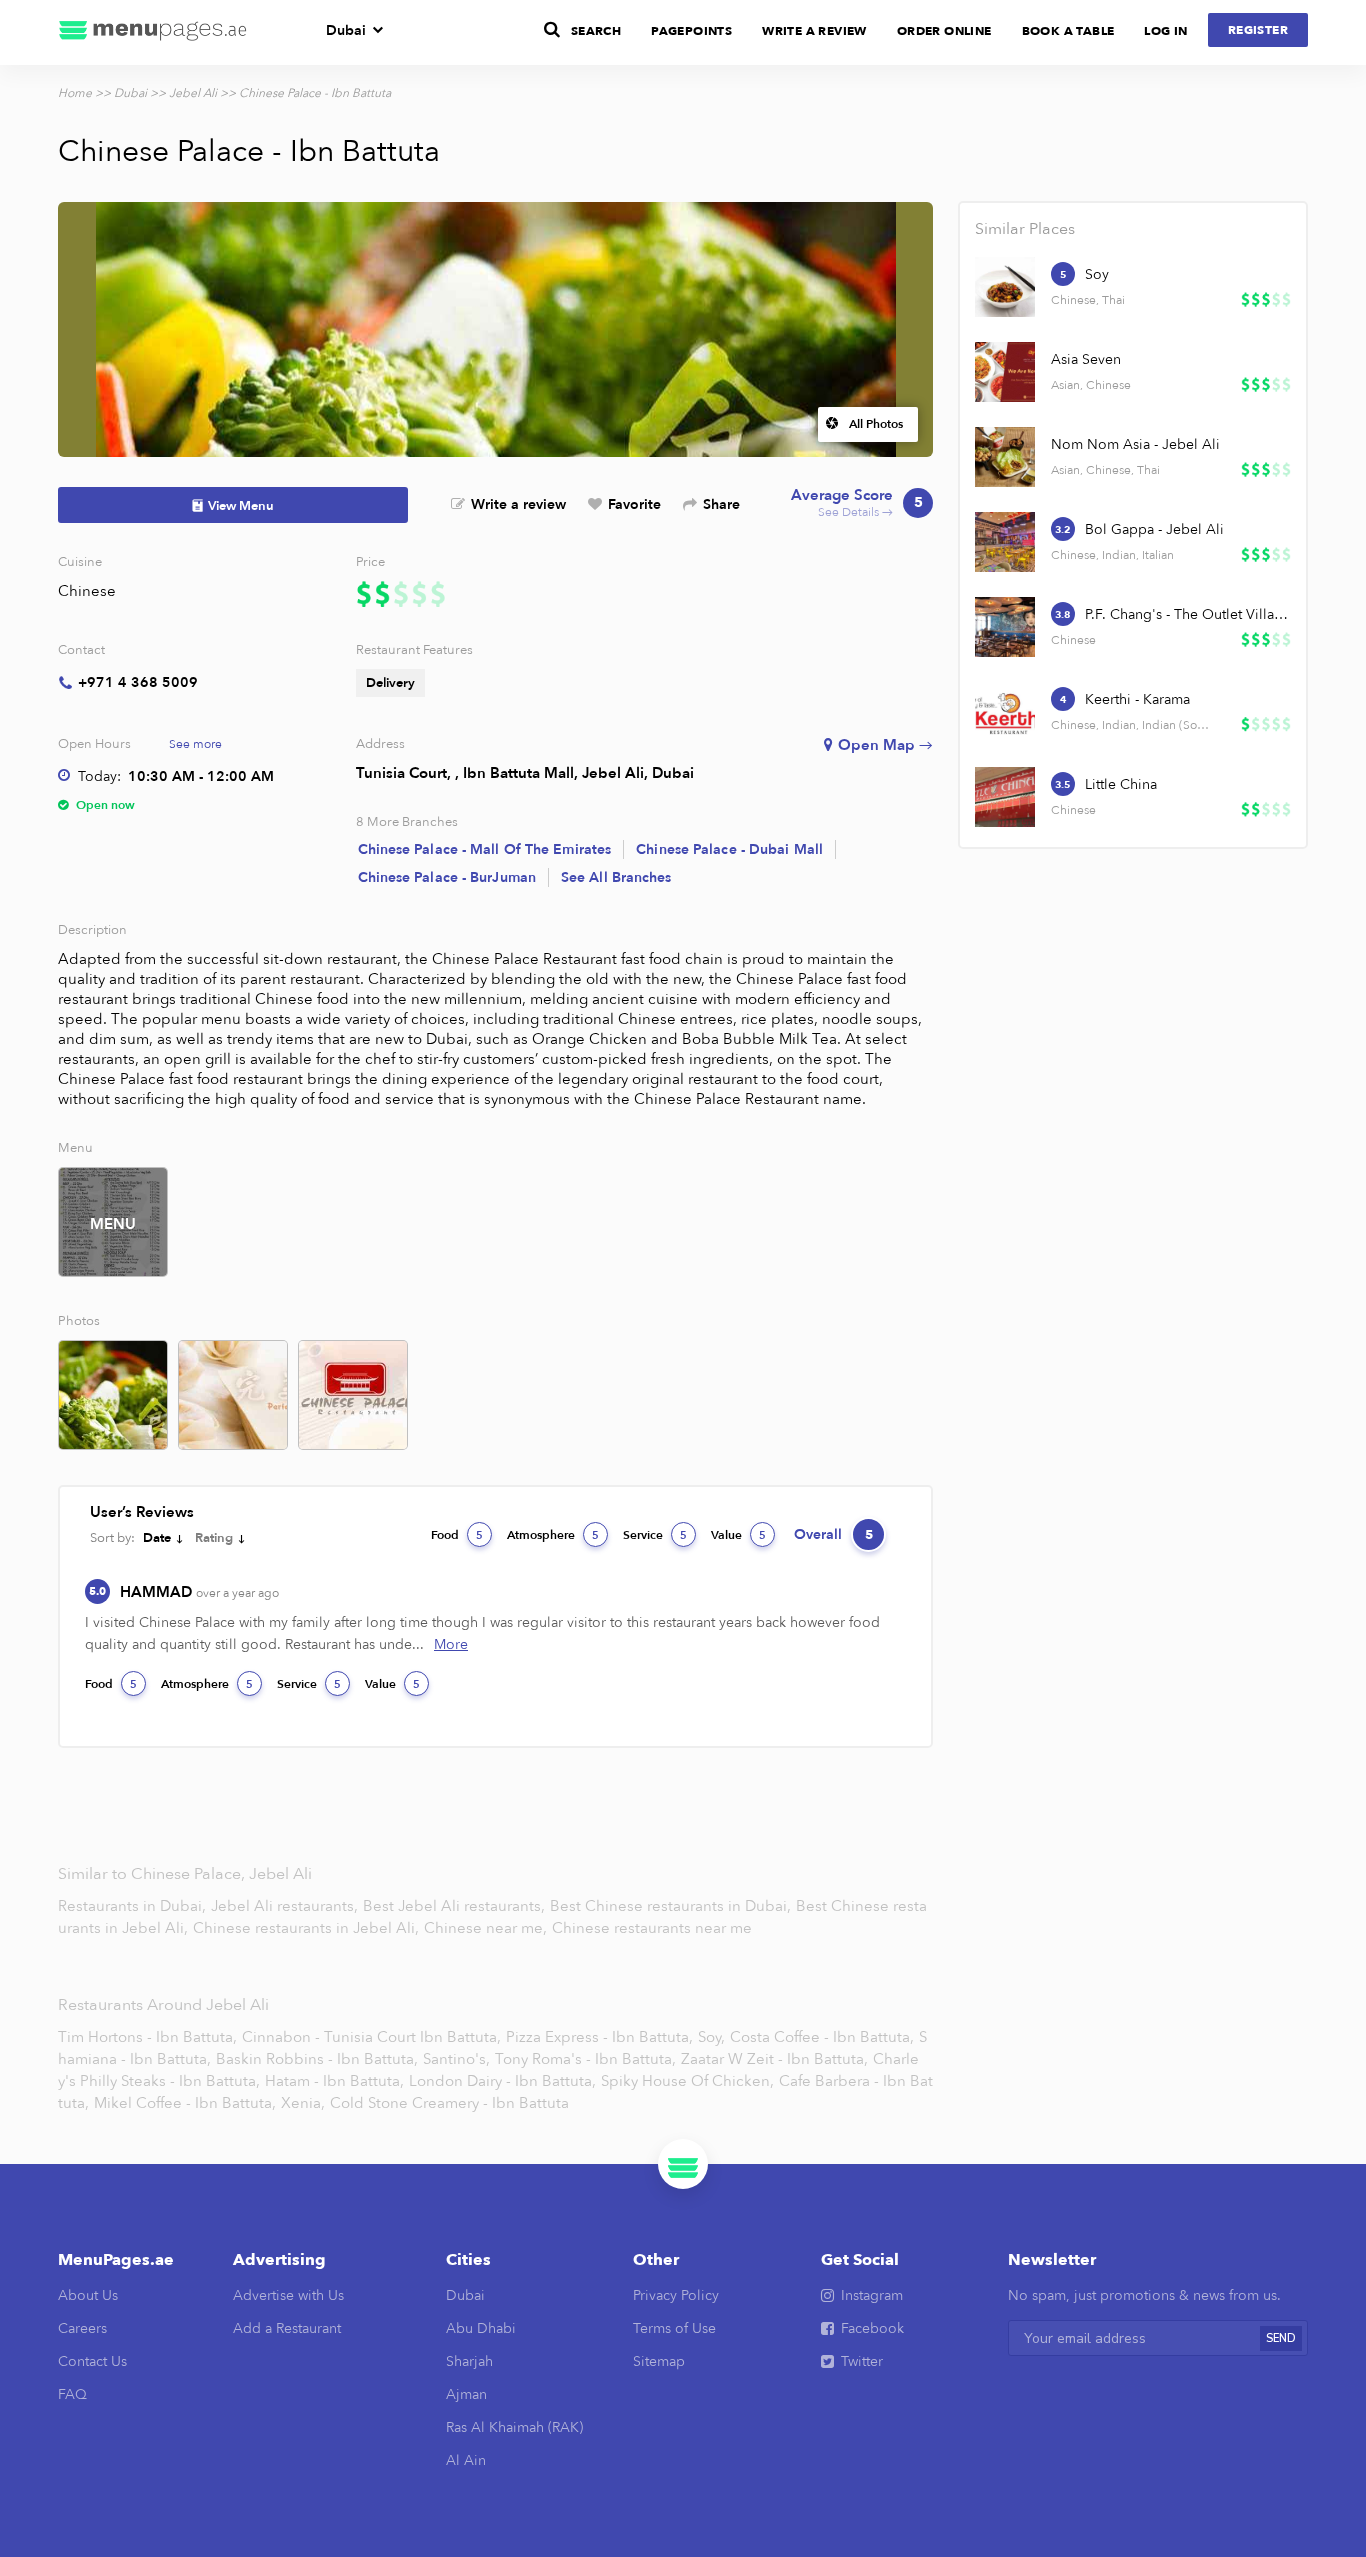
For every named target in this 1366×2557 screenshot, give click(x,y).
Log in (1165, 31)
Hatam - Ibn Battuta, (334, 2081)
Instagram (872, 2295)
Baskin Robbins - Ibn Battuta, (317, 2059)
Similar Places (1025, 229)
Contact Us (92, 2361)
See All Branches (616, 877)
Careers (82, 2328)
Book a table (1068, 31)
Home (75, 93)
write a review (814, 31)
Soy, (711, 2037)
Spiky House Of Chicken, (687, 2081)
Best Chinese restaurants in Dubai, (672, 1906)
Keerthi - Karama (1137, 699)
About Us (88, 2295)
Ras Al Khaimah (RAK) (514, 2427)
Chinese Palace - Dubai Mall (729, 849)
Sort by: (112, 1538)
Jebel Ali (193, 93)
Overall (833, 1534)
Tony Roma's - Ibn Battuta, (585, 2059)
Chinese (87, 591)
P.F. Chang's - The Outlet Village (1187, 614)
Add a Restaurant (287, 2328)
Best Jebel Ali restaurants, (456, 1906)
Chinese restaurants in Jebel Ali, (308, 1928)
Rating (214, 1538)
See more (195, 744)
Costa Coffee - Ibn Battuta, (822, 2037)
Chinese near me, (487, 1928)
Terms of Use (674, 2328)
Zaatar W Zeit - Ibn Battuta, (774, 2059)
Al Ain (466, 2460)
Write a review (518, 504)
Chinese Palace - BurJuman (447, 877)
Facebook (872, 2328)
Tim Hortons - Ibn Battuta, (147, 2037)
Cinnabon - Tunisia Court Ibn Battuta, (371, 2037)
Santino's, (456, 2059)
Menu (113, 1224)
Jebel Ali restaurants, (286, 1906)
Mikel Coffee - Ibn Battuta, (185, 2103)
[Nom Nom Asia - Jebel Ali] (1005, 457)
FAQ (72, 2394)
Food (457, 1535)
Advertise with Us (288, 2295)
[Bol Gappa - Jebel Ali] (1005, 542)
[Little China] (1005, 797)
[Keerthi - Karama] (1005, 712)
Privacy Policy (676, 2295)
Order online (944, 31)
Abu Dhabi (481, 2328)
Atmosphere (553, 1535)
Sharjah (469, 2361)
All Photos (876, 424)
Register (1258, 30)
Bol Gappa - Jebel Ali (1154, 529)
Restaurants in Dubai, (134, 1906)
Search (596, 31)
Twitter (862, 2361)
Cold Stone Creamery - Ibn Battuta (449, 2103)
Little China (1121, 784)
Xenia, (303, 2103)
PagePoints (691, 31)
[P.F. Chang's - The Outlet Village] (1005, 627)
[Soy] (1005, 287)
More (451, 1644)
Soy (1097, 274)
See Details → (857, 503)
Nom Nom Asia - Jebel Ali (1135, 444)
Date (157, 1538)
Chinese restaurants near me (652, 1928)
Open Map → (885, 745)
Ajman (466, 2394)
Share (721, 504)
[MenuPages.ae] (153, 32)
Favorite (634, 504)
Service (655, 1535)
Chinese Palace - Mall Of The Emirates (485, 849)
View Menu (241, 506)
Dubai (346, 30)
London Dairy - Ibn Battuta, (502, 2081)
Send (1281, 2338)
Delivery (390, 683)
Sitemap (659, 2361)
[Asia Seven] (1005, 372)
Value (738, 1535)
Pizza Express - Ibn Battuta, (599, 2037)
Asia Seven (1086, 359)
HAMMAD (199, 1592)
